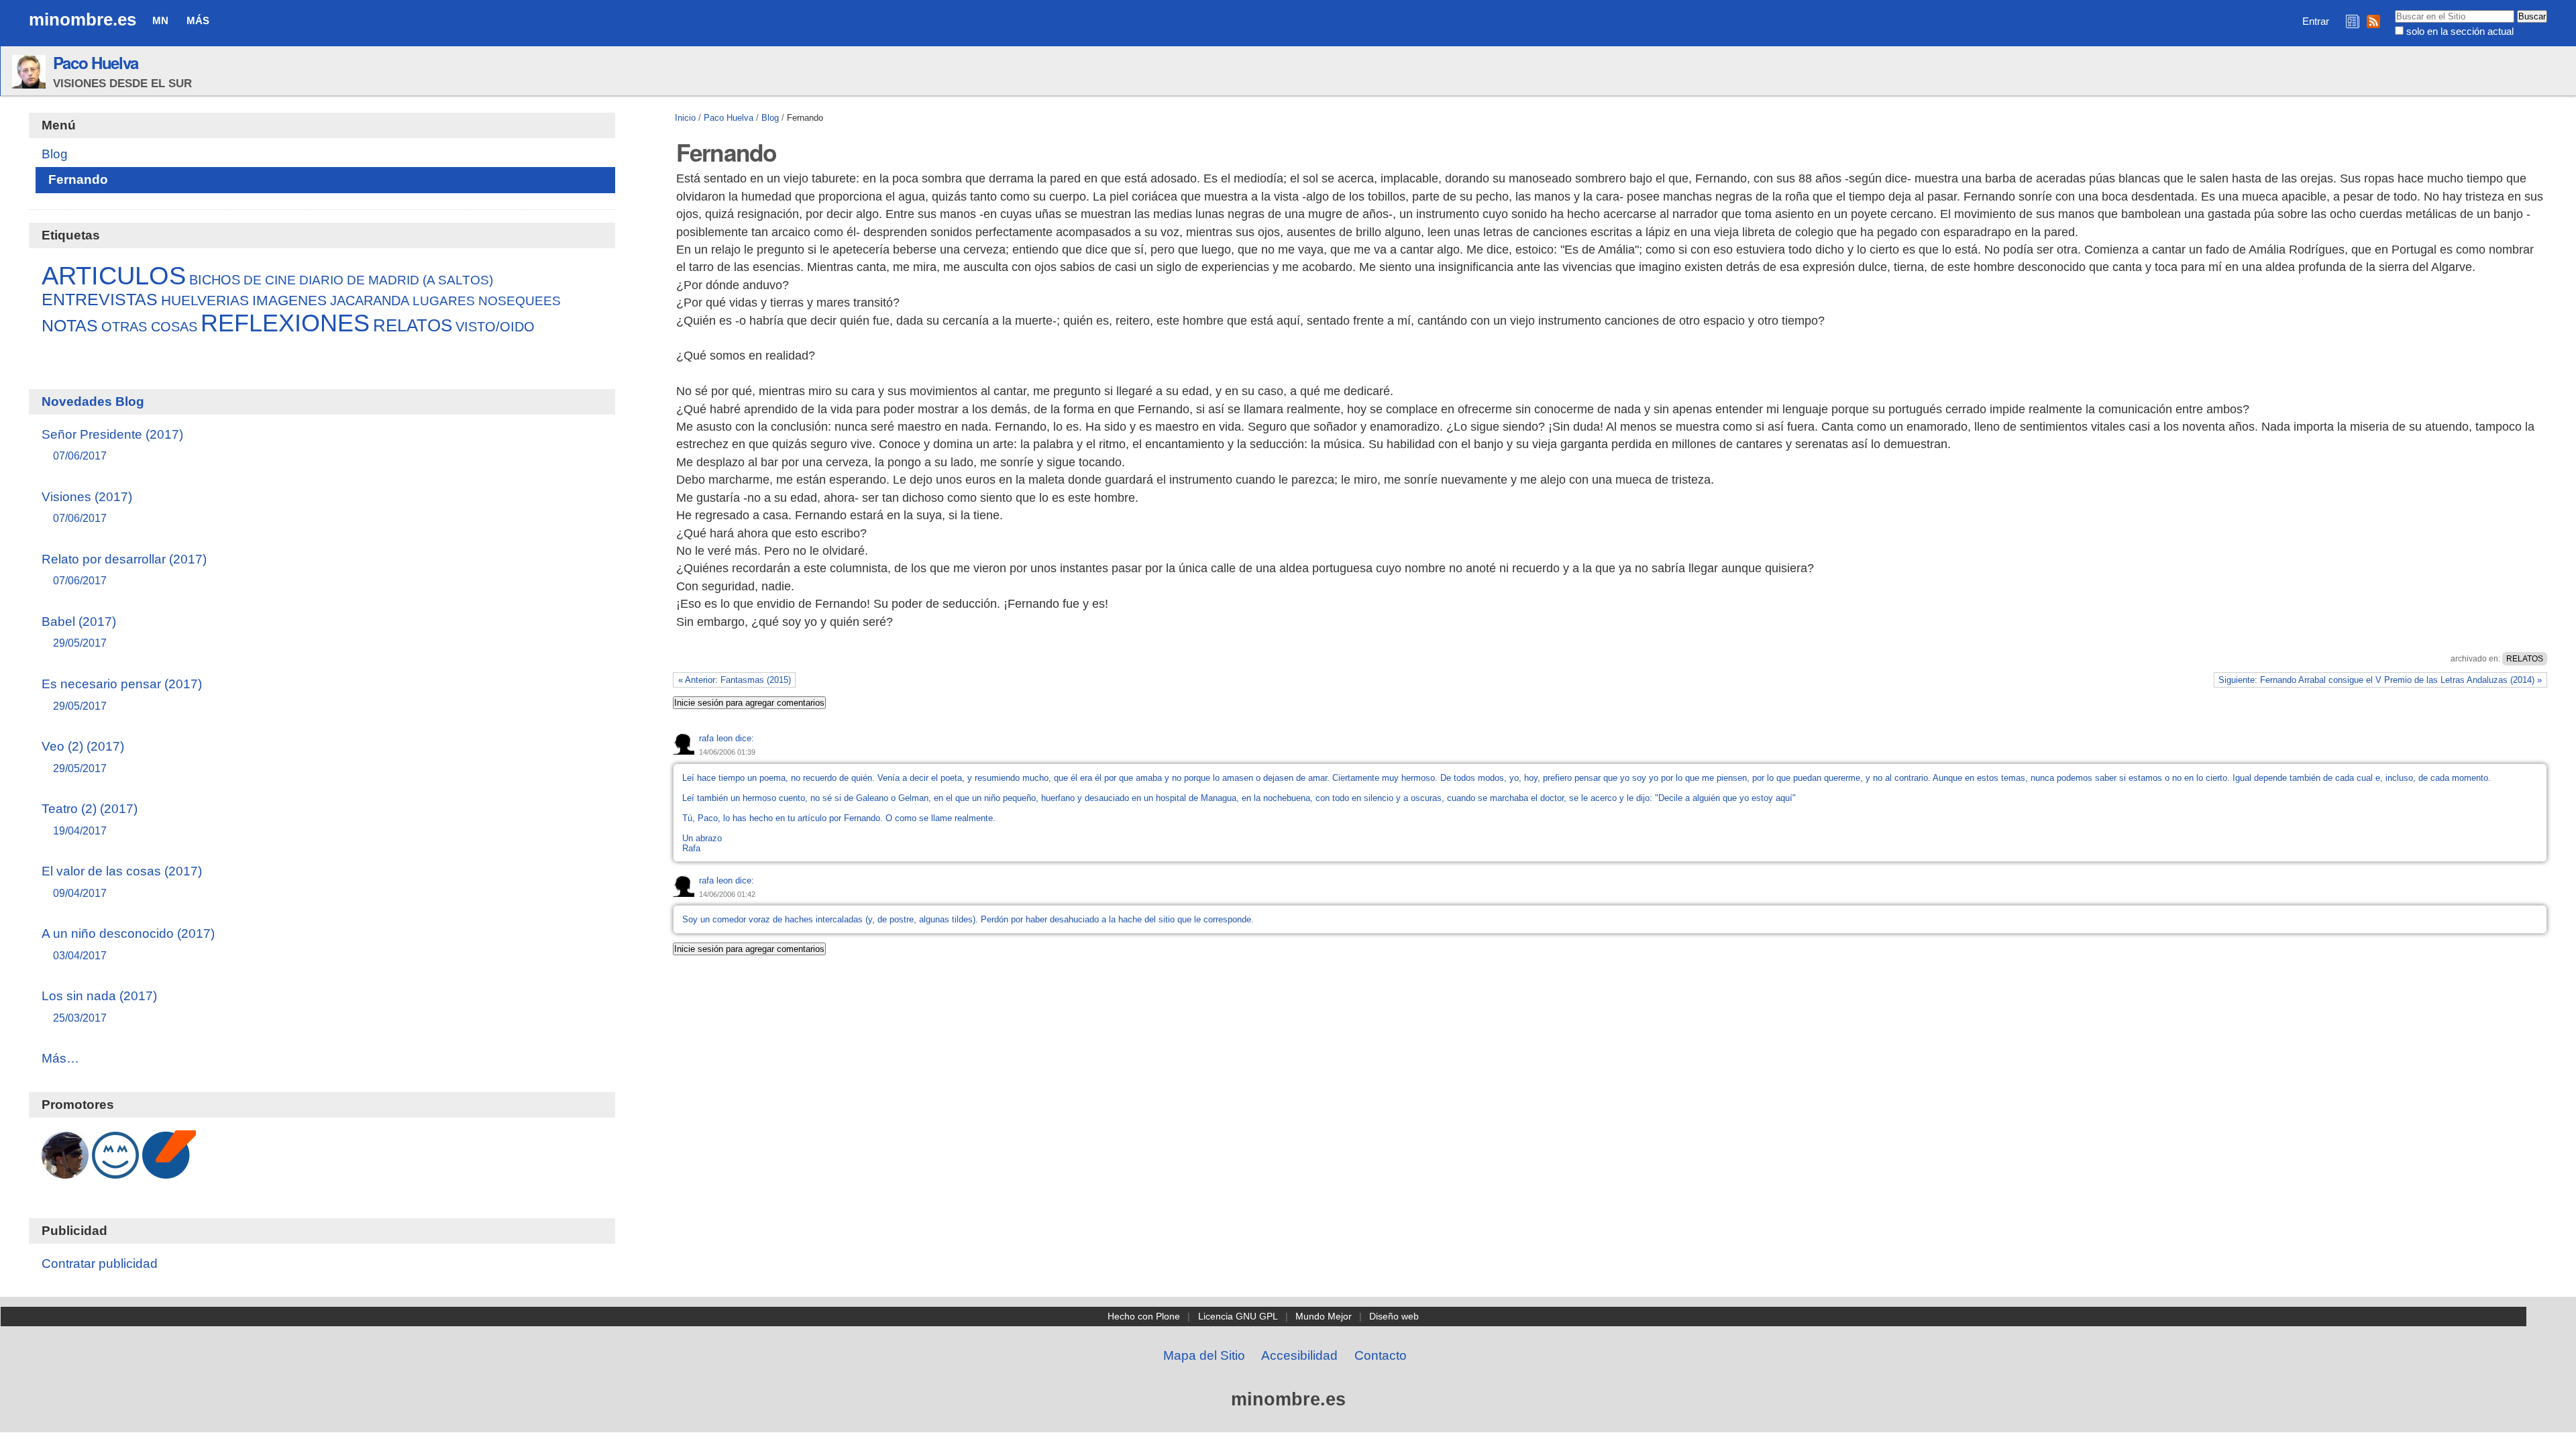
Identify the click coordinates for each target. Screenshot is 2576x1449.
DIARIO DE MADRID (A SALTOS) (396, 280)
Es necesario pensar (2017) (122, 694)
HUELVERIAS (205, 301)
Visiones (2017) (87, 507)
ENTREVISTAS (100, 300)
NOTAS (70, 326)
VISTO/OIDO (495, 327)
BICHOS (215, 280)
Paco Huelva (96, 62)
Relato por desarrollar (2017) (124, 569)
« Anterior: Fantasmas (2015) (735, 680)
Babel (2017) (79, 632)
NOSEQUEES (520, 301)
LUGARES (444, 301)
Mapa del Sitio (1204, 1355)
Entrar (2316, 21)
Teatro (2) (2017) (90, 819)
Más (198, 20)
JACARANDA (370, 301)
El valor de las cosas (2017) (122, 881)
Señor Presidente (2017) (112, 444)
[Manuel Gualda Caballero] (65, 1172)
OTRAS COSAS (149, 327)
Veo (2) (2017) (83, 756)
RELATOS (2525, 659)
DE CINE (270, 280)
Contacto (1381, 1355)
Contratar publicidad (100, 1264)
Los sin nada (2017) (99, 1006)
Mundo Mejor (1324, 1316)
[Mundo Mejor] (115, 1172)
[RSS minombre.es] (2373, 21)
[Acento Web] (169, 1172)
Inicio (685, 118)
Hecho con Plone (1144, 1316)
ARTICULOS (114, 275)
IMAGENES (289, 300)
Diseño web (1394, 1316)
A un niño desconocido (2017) (128, 944)
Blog (770, 118)
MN (160, 20)
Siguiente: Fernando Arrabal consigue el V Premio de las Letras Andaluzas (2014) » (2380, 680)
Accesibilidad (1299, 1355)
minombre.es (83, 19)
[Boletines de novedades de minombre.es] (2353, 21)
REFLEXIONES (285, 323)
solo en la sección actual (2460, 31)
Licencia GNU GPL (1238, 1316)
